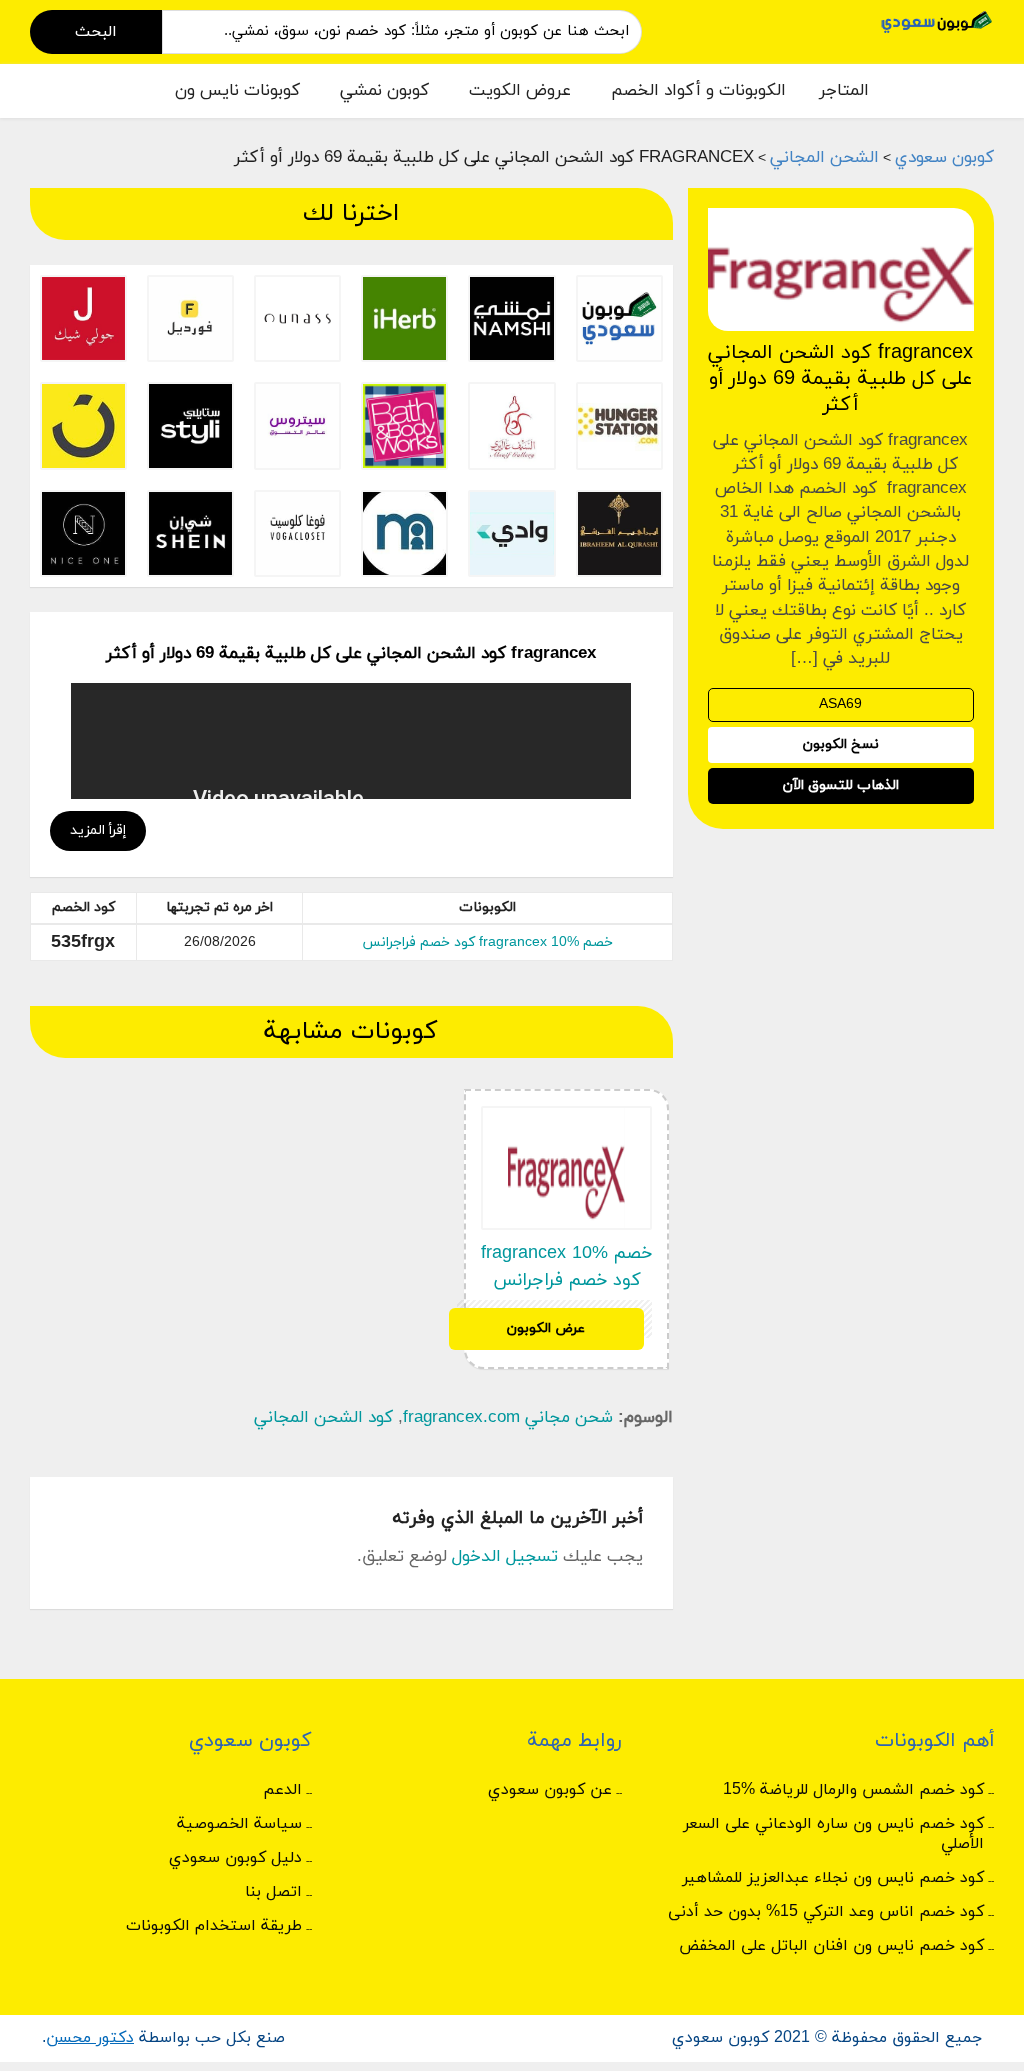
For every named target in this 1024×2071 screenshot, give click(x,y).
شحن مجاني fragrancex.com (508, 1418)
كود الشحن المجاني (323, 1418)
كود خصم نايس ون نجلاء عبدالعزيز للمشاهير (833, 1878)
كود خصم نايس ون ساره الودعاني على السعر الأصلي (833, 1834)
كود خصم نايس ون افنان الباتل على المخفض (831, 1946)
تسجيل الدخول (505, 1557)
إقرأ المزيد (98, 830)
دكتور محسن (90, 2038)
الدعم (282, 1790)
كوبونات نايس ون (237, 91)
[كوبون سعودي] (937, 20)
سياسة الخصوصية (239, 1824)
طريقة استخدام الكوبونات (214, 1926)
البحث (96, 32)
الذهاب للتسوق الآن (841, 785)
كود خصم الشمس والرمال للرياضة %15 (853, 1790)
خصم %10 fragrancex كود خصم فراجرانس (487, 942)
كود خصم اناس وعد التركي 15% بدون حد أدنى (826, 1912)
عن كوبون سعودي (550, 1790)
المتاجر (844, 91)
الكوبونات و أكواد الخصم (698, 91)
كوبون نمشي (384, 91)
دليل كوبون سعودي (235, 1858)
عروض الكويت (520, 91)
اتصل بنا (273, 1892)
